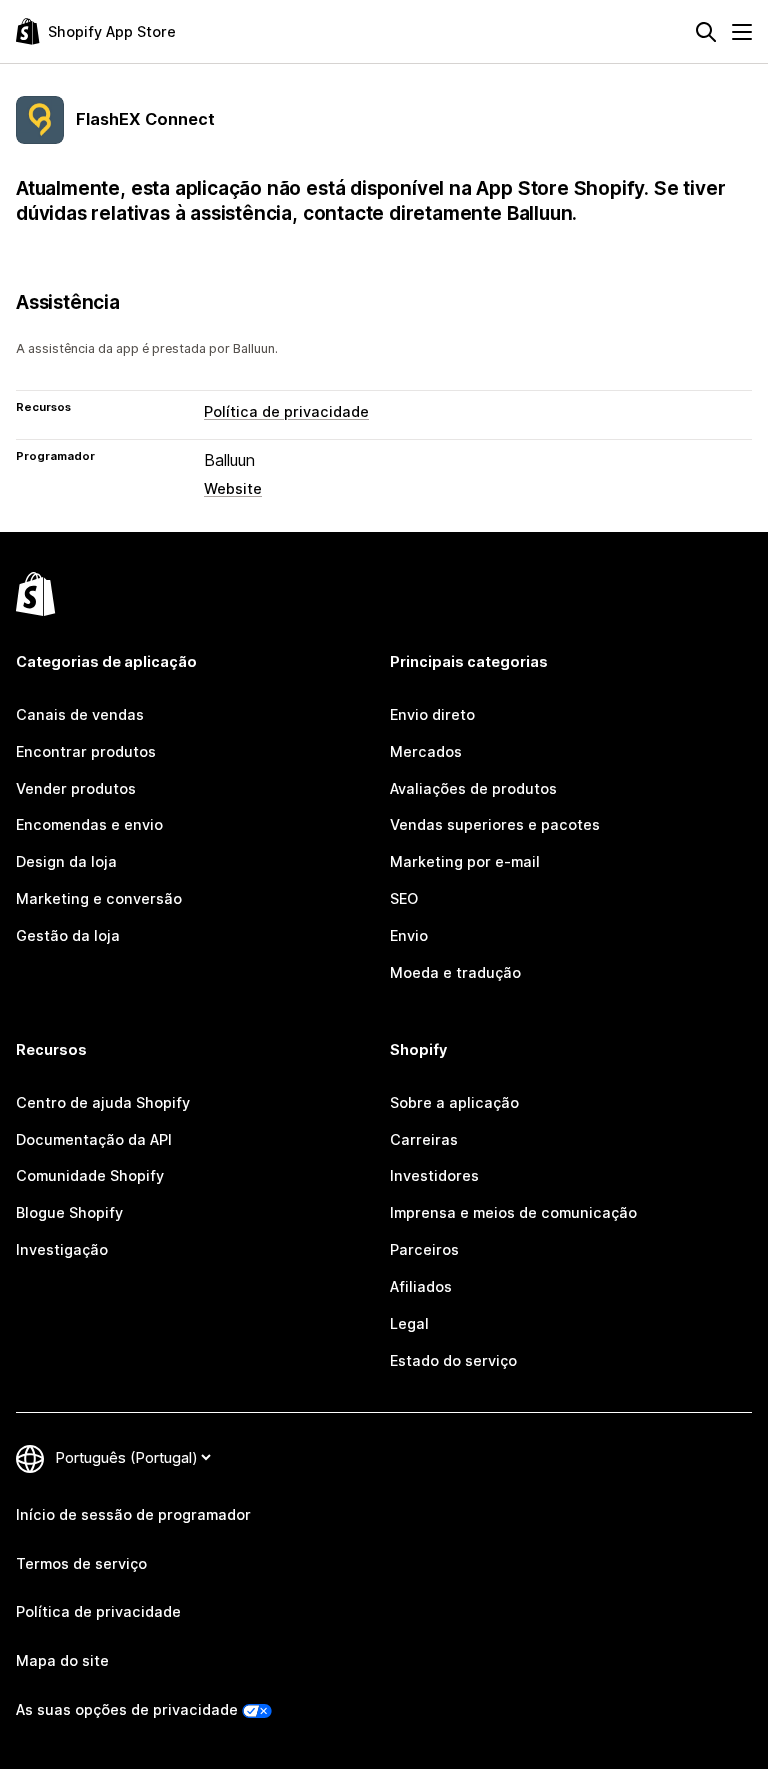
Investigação (62, 1249)
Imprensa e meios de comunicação (513, 1212)
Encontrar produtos (86, 751)
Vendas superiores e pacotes (495, 824)
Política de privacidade (286, 411)
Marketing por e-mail (465, 861)
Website (233, 488)
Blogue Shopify (69, 1212)
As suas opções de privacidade (127, 1709)
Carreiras (424, 1139)
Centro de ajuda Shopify (103, 1102)
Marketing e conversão (99, 898)
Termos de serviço (81, 1563)
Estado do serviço (453, 1360)
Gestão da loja (68, 935)
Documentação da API (94, 1139)
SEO (404, 898)
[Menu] (742, 32)
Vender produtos (76, 788)
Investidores (434, 1175)
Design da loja (66, 861)
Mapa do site (62, 1660)
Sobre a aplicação (454, 1102)
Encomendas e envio (89, 824)
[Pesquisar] (706, 32)
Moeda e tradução (455, 972)
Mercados (426, 751)
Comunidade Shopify (90, 1175)
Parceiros (424, 1249)
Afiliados (421, 1286)
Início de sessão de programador (133, 1514)
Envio (409, 935)
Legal (409, 1323)
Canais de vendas (80, 714)
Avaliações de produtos (473, 788)
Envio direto (432, 714)
